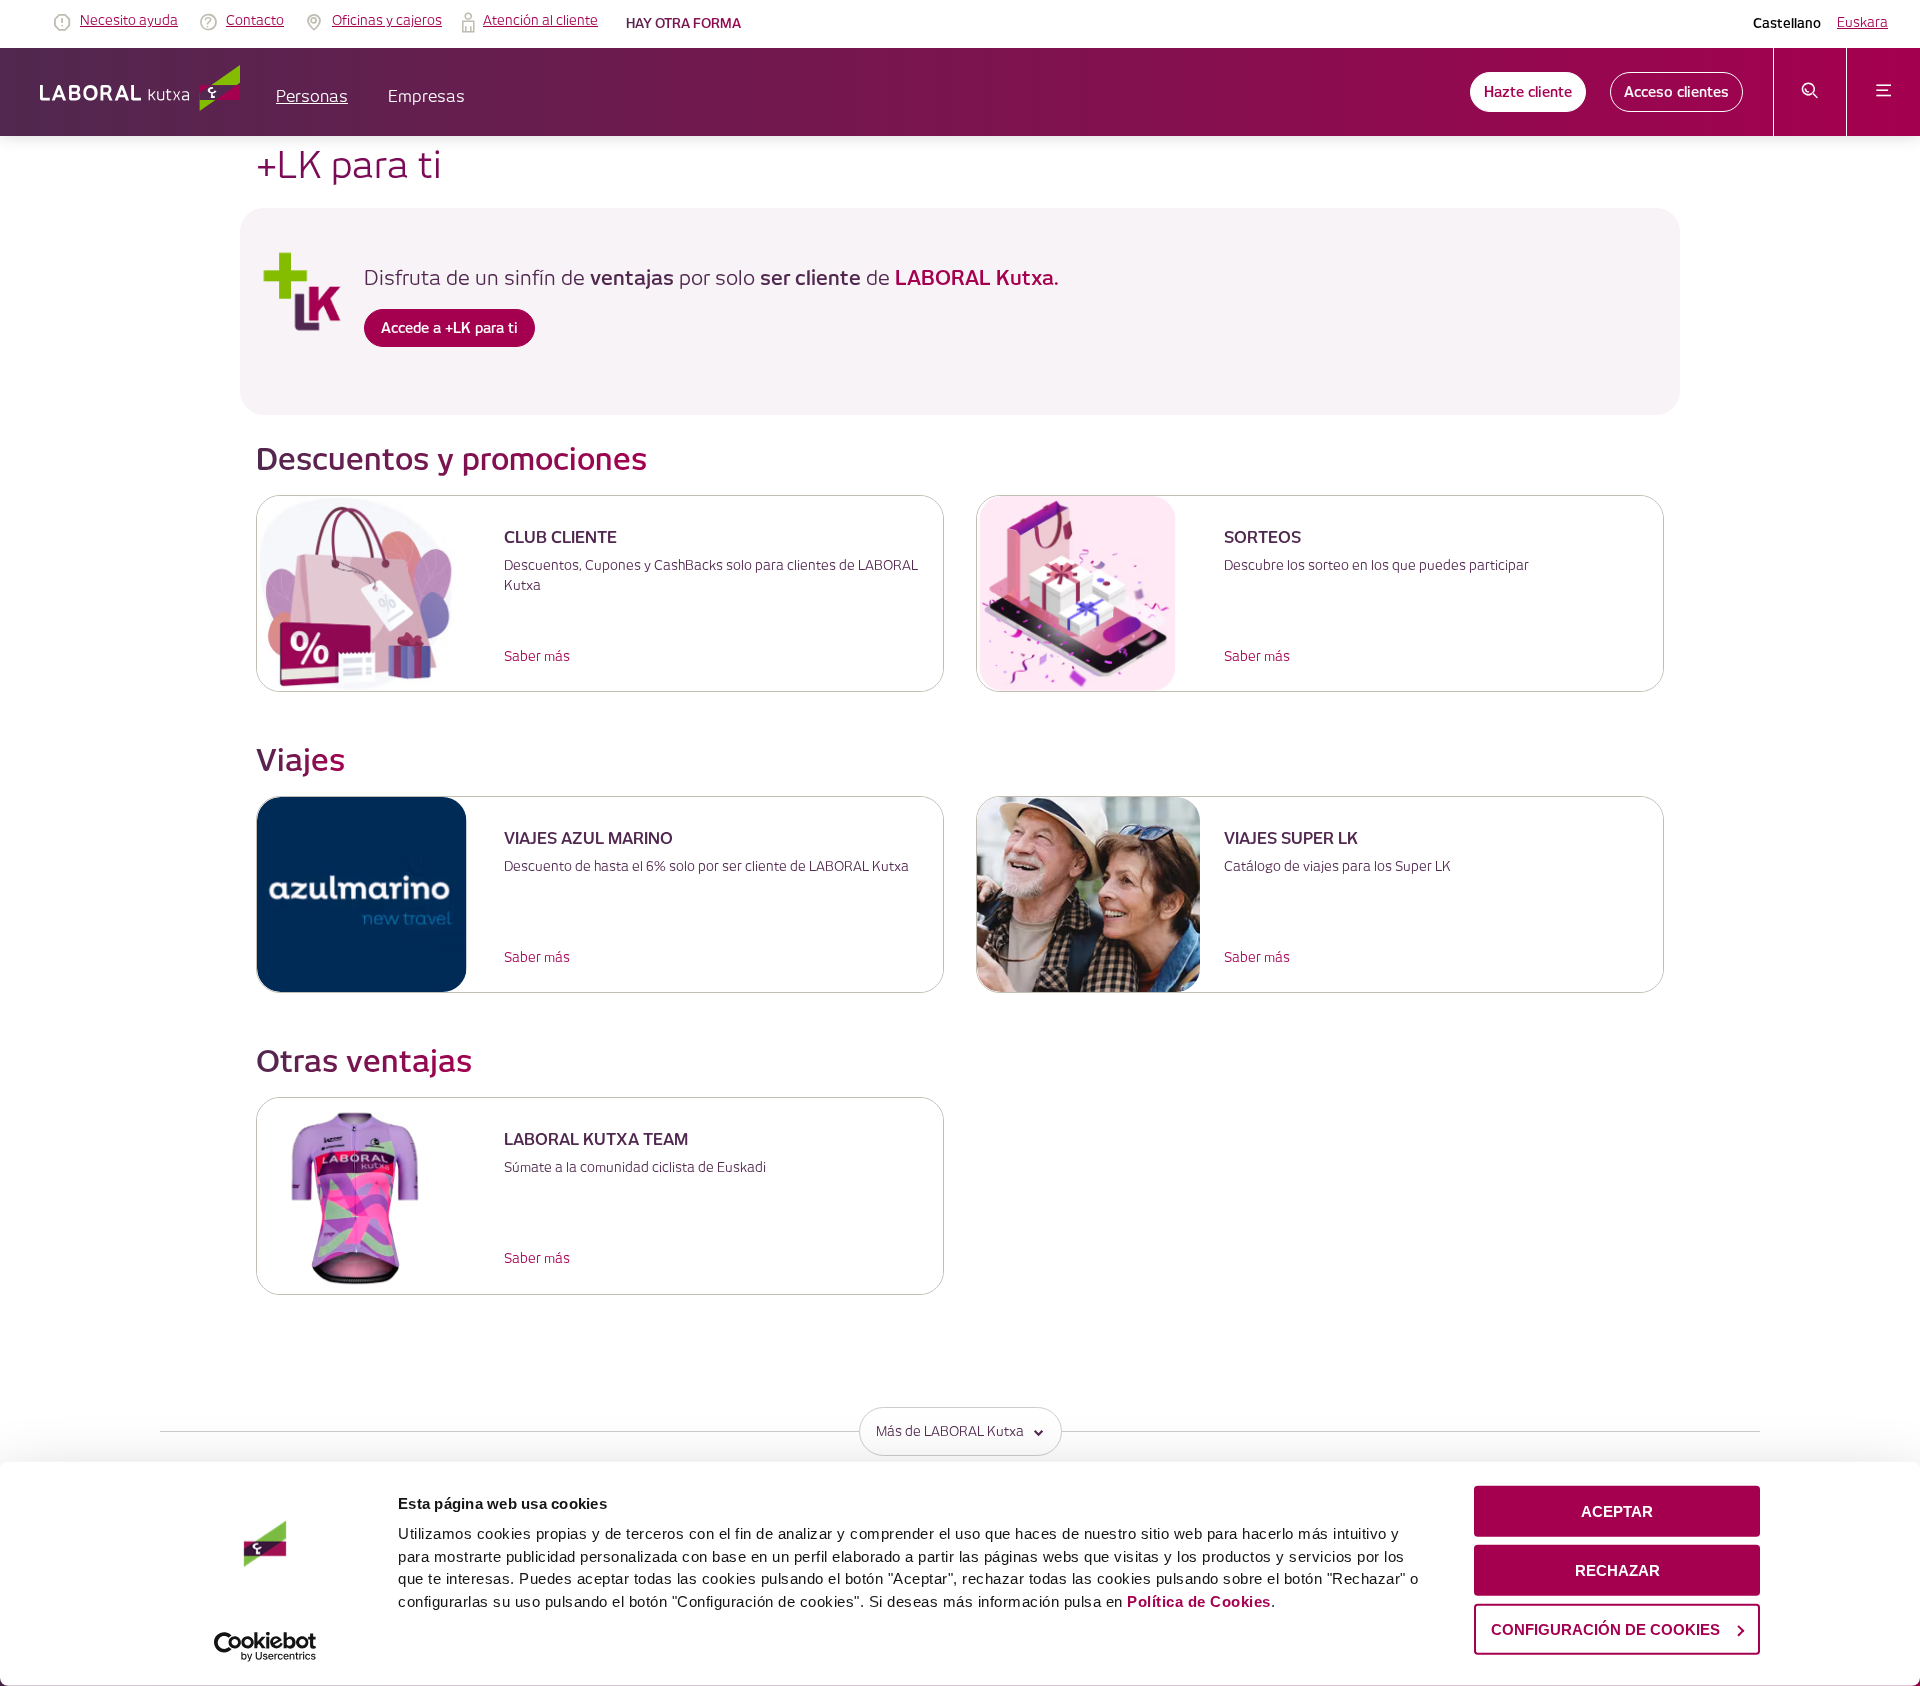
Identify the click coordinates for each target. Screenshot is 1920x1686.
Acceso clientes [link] (1676, 92)
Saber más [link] (537, 657)
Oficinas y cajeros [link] (387, 21)
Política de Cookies (1199, 1600)
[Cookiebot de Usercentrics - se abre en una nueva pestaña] (265, 1647)
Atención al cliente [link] (540, 21)
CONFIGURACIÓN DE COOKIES (1605, 1628)
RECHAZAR (1617, 1570)
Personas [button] (312, 97)
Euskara (1862, 23)
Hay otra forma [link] (683, 23)
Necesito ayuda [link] (129, 21)
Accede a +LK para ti (449, 328)
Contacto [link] (255, 21)
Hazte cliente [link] (1528, 92)
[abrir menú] (1883, 92)
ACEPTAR (1617, 1511)
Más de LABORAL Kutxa (950, 1432)
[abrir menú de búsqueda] (1810, 92)
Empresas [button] (426, 97)
